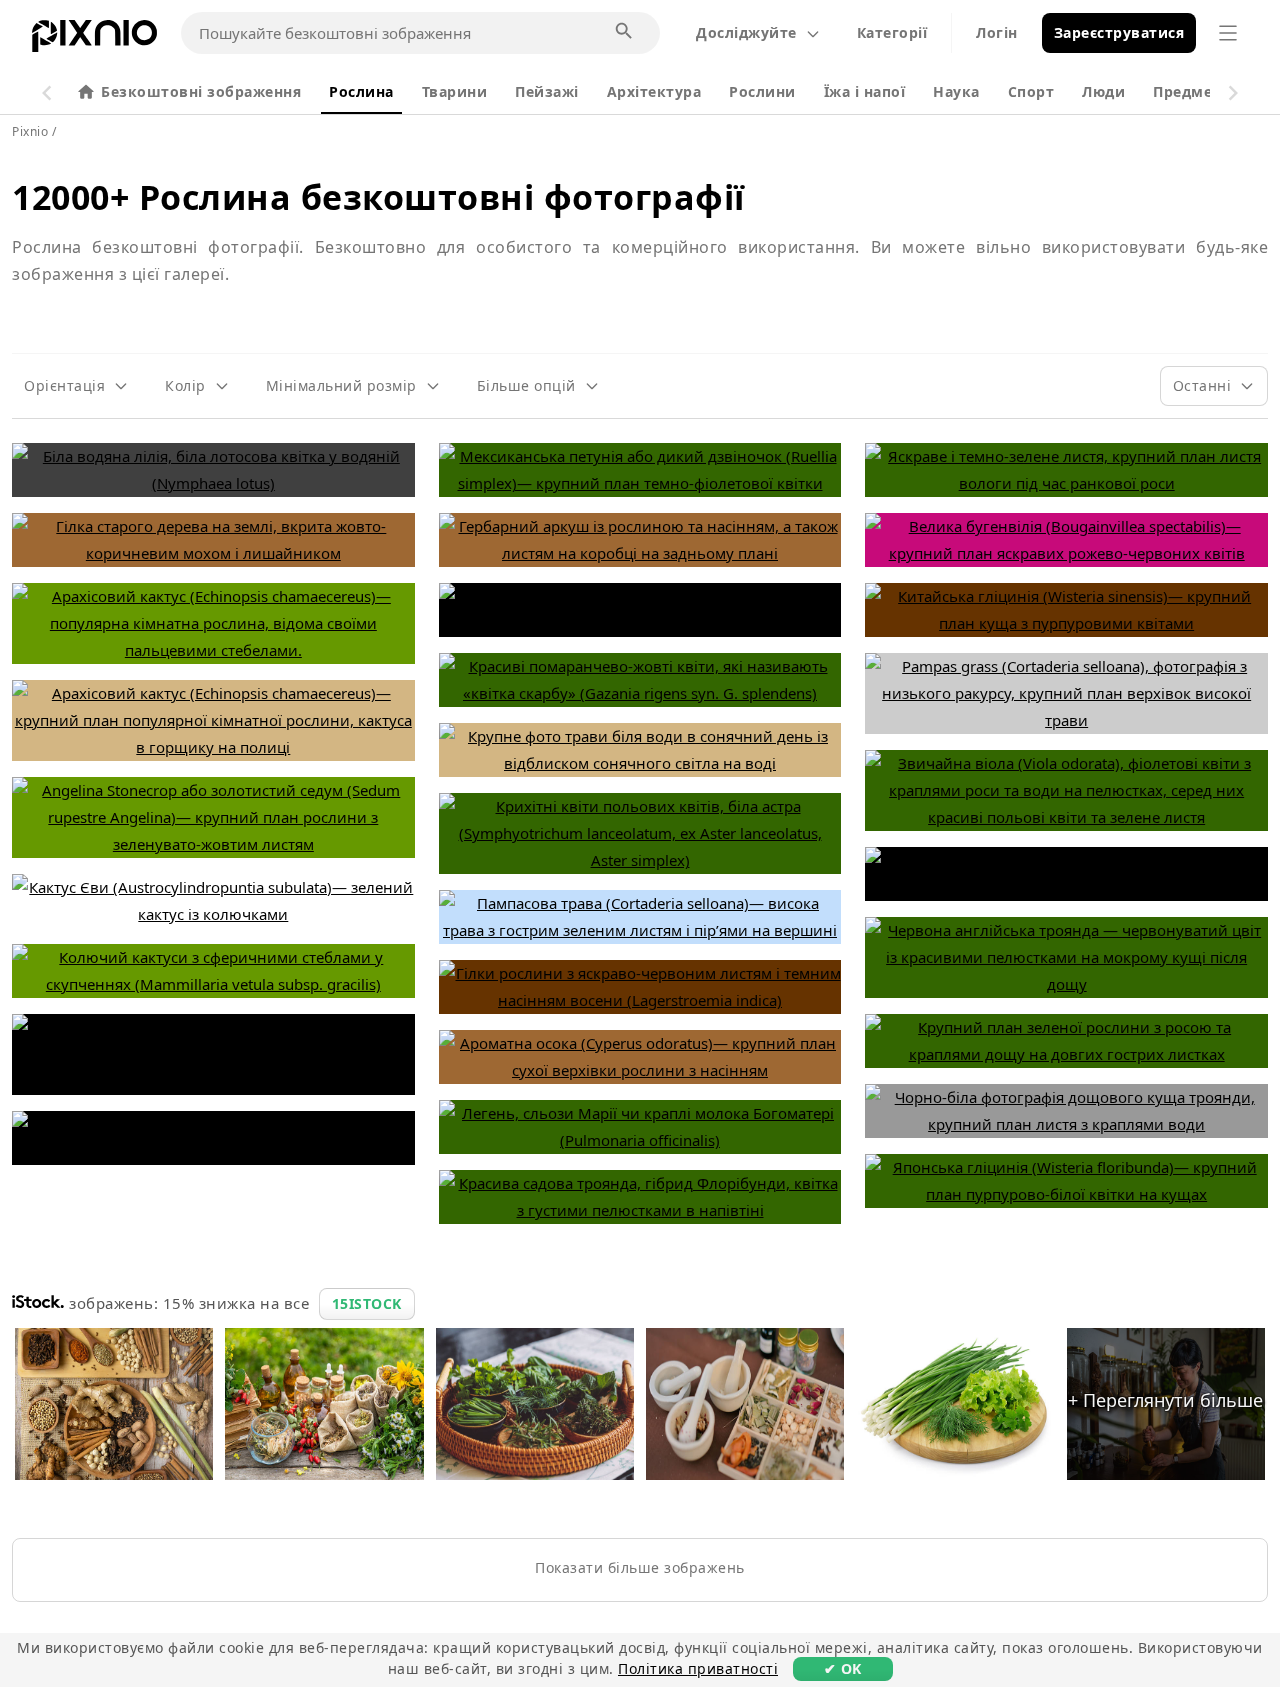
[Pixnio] (94, 40)
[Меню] (1228, 33)
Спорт (1031, 91)
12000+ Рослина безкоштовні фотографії (378, 197)
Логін (997, 32)
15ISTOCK (367, 1303)
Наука (956, 91)
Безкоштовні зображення (201, 91)
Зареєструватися (1119, 32)
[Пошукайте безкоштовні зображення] (625, 32)
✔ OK (843, 1668)
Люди (1103, 91)
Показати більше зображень (640, 1567)
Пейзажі (547, 91)
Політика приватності (698, 1668)
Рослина (361, 91)
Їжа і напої (865, 91)
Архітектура (654, 91)
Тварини (455, 91)
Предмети (1192, 91)
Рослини (762, 91)
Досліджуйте (746, 32)
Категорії (892, 32)
